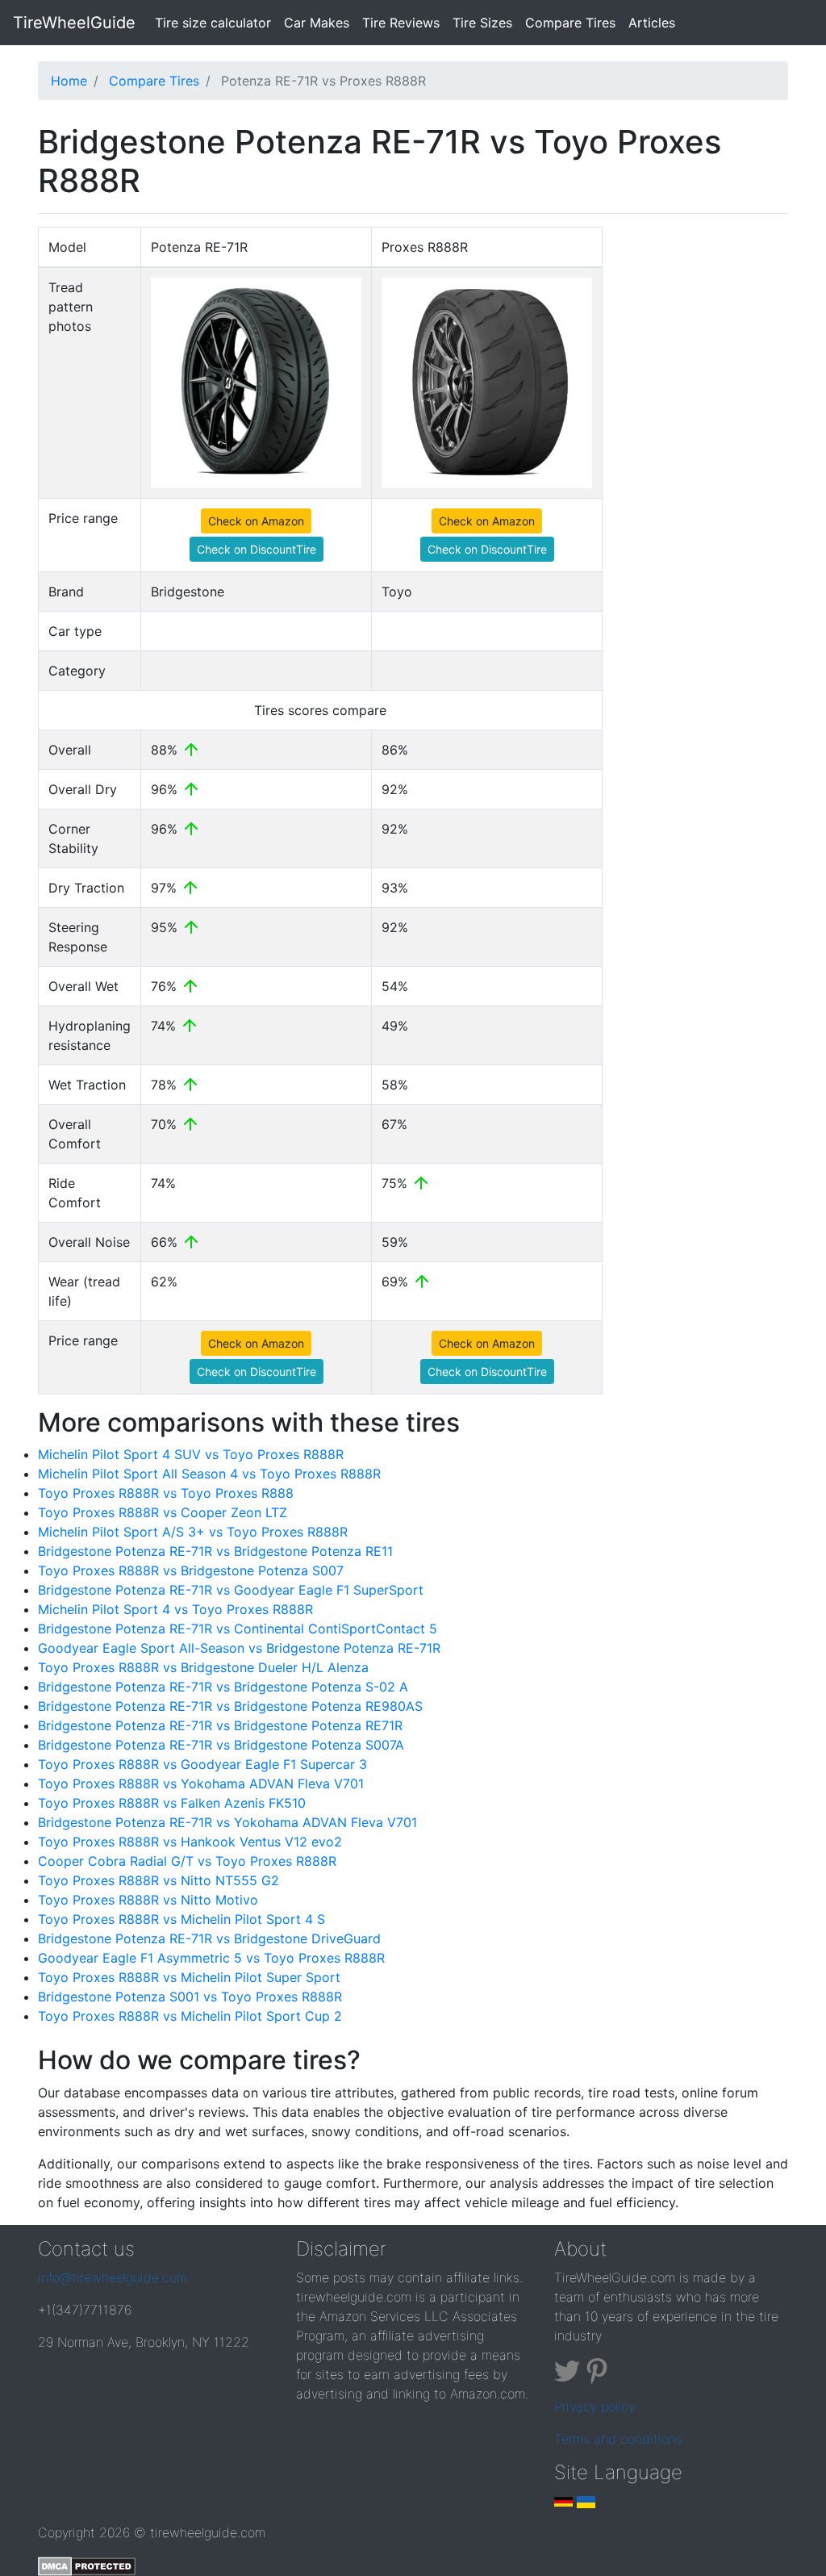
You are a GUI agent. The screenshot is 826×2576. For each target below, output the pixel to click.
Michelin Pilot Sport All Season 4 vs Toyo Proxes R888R (209, 1474)
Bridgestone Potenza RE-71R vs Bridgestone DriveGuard (209, 1938)
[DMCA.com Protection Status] (87, 2565)
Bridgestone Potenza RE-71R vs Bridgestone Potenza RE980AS (230, 1706)
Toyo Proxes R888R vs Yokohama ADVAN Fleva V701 (201, 1784)
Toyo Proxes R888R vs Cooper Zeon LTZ (163, 1512)
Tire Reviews (401, 23)
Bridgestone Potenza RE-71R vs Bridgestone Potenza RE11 (215, 1551)
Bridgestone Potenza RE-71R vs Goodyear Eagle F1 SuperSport (231, 1590)
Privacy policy (594, 2407)
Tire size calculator (216, 22)
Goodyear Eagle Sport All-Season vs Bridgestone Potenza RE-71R (239, 1648)
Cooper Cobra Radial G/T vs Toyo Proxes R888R (187, 1861)
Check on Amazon (256, 521)
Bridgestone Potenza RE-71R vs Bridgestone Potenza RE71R (220, 1725)
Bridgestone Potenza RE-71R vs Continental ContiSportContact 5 (238, 1629)
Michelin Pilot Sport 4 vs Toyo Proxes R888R (175, 1609)
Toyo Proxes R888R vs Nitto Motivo (148, 1900)
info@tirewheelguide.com (113, 2277)
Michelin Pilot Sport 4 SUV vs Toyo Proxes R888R (191, 1454)
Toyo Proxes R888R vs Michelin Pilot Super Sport (189, 1977)
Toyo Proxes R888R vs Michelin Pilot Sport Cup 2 (190, 2016)
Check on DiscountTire (257, 549)
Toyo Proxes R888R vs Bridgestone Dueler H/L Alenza (203, 1667)
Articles (652, 23)
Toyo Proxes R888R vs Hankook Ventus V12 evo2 (190, 1842)
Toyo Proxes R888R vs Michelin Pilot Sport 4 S (181, 1919)
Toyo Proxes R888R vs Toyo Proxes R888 (166, 1493)
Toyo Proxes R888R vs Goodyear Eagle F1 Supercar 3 (202, 1764)
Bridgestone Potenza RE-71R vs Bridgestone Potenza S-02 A (223, 1687)
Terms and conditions (618, 2439)
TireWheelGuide (74, 23)
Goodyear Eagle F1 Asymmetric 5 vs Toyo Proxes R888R (211, 1958)
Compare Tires (570, 23)
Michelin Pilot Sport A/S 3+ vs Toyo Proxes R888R (193, 1532)
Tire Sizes (482, 23)
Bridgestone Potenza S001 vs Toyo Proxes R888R (190, 1997)
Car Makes (317, 23)
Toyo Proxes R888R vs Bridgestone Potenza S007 (191, 1570)
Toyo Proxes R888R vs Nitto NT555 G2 (159, 1880)
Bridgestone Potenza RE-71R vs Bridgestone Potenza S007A (221, 1745)
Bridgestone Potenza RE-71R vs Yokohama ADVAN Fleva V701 (227, 1822)
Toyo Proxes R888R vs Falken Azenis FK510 (172, 1803)
